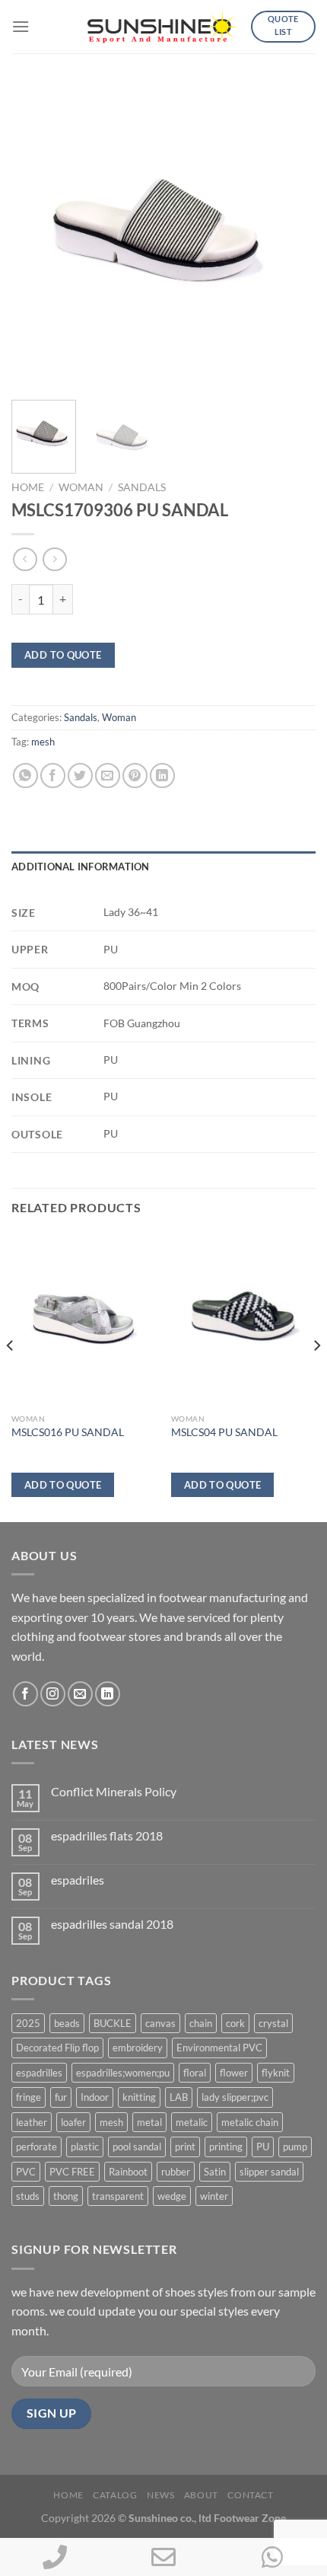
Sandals (142, 487)
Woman (81, 487)
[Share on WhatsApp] (25, 776)
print (185, 2147)
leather (32, 2122)
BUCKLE (113, 2023)
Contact (250, 2495)
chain (201, 2023)
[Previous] (37, 236)
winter (214, 2196)
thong (66, 2196)
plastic (85, 2147)
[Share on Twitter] (80, 776)
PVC (26, 2172)
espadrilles (39, 2073)
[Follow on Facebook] (25, 1694)
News (160, 2495)
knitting (139, 2097)
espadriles (78, 1880)
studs (28, 2196)
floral (195, 2073)
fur (61, 2097)
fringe (29, 2097)
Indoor (95, 2097)
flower (234, 2073)
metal (149, 2122)
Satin (215, 2172)
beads (67, 2023)
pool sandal (137, 2147)
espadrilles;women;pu (123, 2073)
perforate (37, 2147)
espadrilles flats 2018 (107, 1835)
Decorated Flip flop (57, 2048)
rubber (176, 2172)
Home (28, 487)
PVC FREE (72, 2172)
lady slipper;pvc (235, 2097)
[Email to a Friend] (108, 776)
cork (235, 2023)
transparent (118, 2196)
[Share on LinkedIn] (162, 776)
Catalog (115, 2495)
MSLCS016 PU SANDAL (68, 1432)
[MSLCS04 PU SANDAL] (243, 1319)
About (201, 2495)
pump (295, 2147)
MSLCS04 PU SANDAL (224, 1432)
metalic (192, 2122)
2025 (28, 2023)
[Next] (290, 236)
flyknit (276, 2073)
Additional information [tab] (81, 867)
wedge (172, 2196)
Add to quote (63, 655)
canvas (160, 2023)
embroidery (138, 2048)
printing (226, 2147)
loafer (73, 2122)
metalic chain (250, 2122)
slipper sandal (269, 2172)
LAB (179, 2097)
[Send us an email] (80, 1694)
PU (263, 2147)
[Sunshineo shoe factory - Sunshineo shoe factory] (163, 27)
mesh (43, 742)
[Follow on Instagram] (53, 1694)
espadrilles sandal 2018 (112, 1924)
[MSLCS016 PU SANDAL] (84, 1319)
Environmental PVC (219, 2048)
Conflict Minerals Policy (114, 1791)
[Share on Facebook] (53, 776)
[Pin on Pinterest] (135, 776)
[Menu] (21, 26)
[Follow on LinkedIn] (108, 1694)
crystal (273, 2023)
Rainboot (128, 2172)
